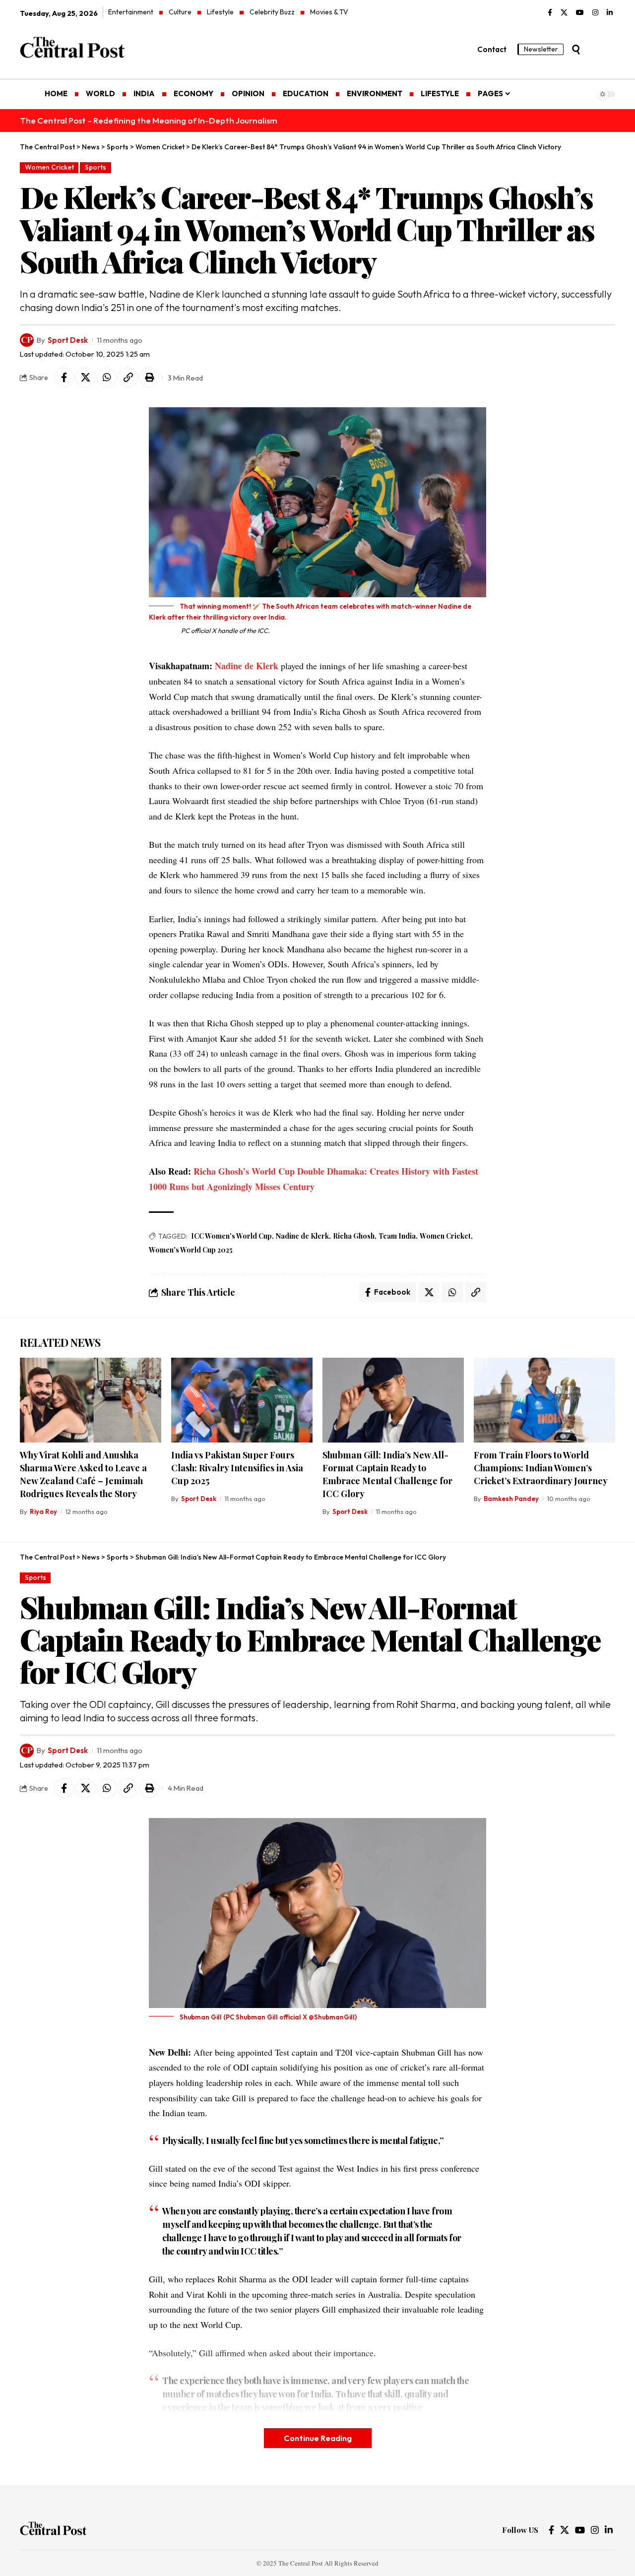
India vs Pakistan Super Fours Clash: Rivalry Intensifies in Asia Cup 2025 (237, 1468)
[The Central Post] (53, 2530)
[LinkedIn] (610, 13)
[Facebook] (550, 13)
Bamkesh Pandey (511, 1499)
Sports (95, 167)
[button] (576, 50)
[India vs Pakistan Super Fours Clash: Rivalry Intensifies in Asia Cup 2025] (242, 1400)
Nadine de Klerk (247, 666)
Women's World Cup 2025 (191, 1250)
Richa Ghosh (354, 1236)
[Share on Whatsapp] (107, 377)
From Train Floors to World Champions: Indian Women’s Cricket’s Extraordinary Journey (541, 1468)
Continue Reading (318, 2438)
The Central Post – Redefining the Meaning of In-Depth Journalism (149, 120)
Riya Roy (43, 1511)
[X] (564, 13)
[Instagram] (595, 13)
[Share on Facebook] (64, 377)
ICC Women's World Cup (231, 1236)
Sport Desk (68, 340)
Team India (397, 1236)
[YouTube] (580, 13)
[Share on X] (85, 377)
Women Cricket (49, 167)
